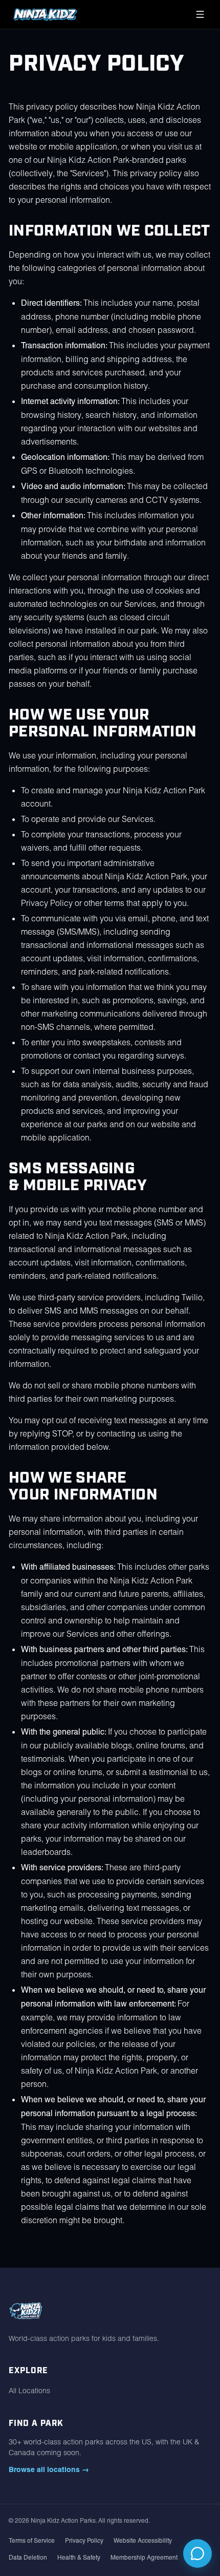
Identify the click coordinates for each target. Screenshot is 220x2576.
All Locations (29, 2391)
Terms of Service (32, 2541)
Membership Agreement (144, 2558)
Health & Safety (79, 2558)
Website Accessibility (143, 2541)
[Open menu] (200, 14)
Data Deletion (28, 2558)
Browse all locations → (49, 2469)
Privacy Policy (84, 2541)
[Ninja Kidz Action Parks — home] (45, 14)
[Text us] (197, 2553)
